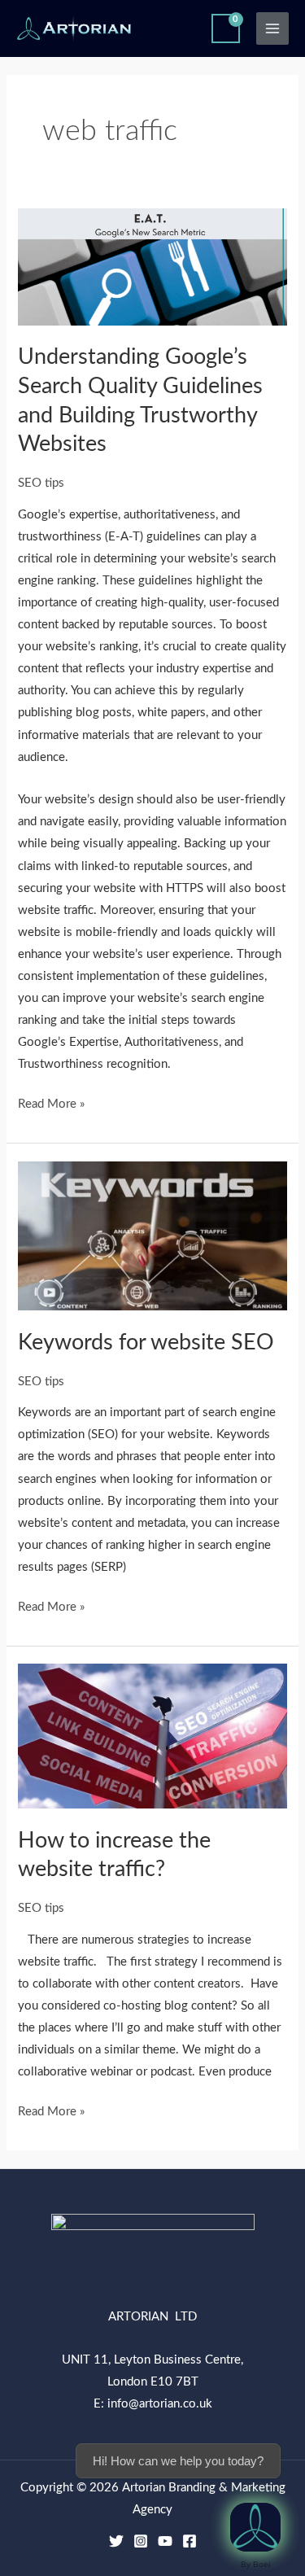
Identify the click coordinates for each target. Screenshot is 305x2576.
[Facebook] (190, 2541)
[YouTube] (165, 2541)
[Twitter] (116, 2541)
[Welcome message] (255, 2527)
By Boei (255, 2564)
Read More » (51, 1102)
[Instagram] (141, 2541)
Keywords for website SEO (146, 1343)
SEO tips (41, 483)
